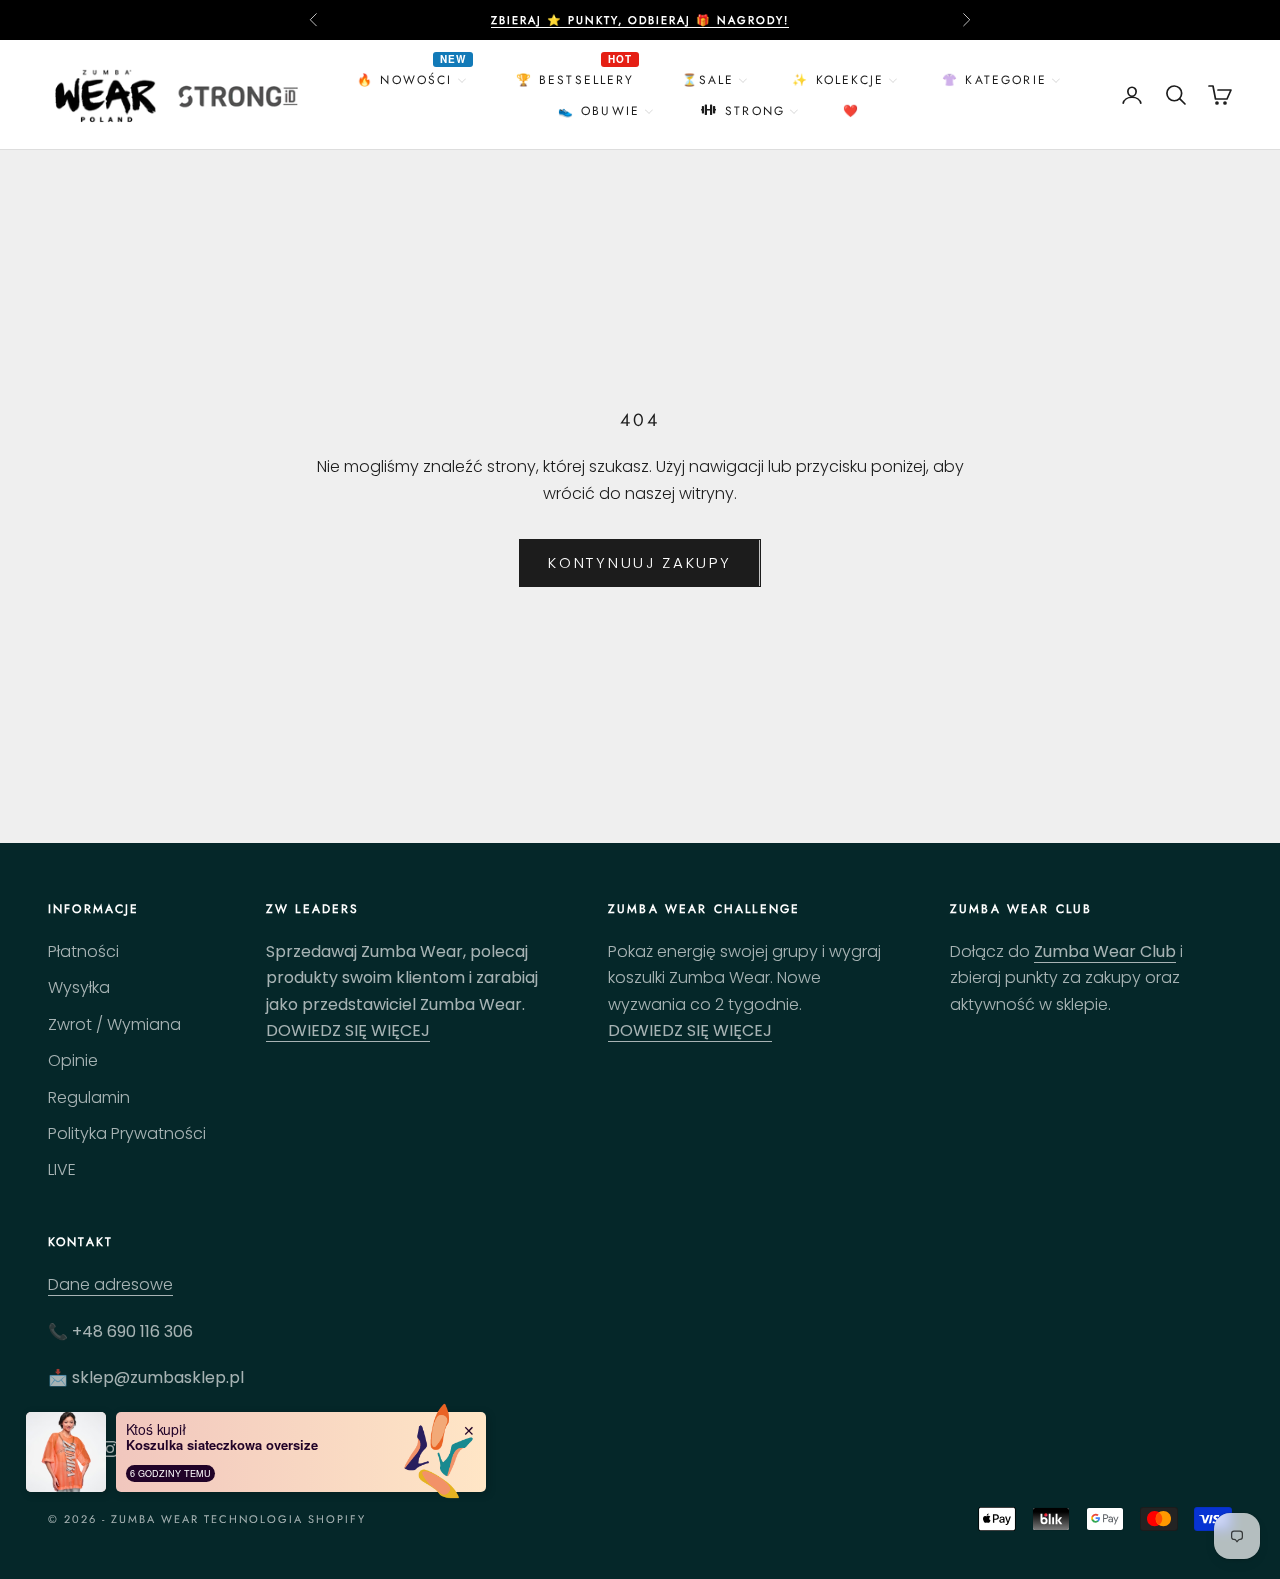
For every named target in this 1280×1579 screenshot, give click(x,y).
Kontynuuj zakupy (639, 562)
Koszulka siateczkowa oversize (222, 1445)
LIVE (62, 1169)
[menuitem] (414, 79)
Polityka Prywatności (127, 1133)
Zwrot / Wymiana (114, 1024)
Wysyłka (79, 987)
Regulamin (89, 1097)
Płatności (83, 951)
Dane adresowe (110, 1284)
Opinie (73, 1060)
